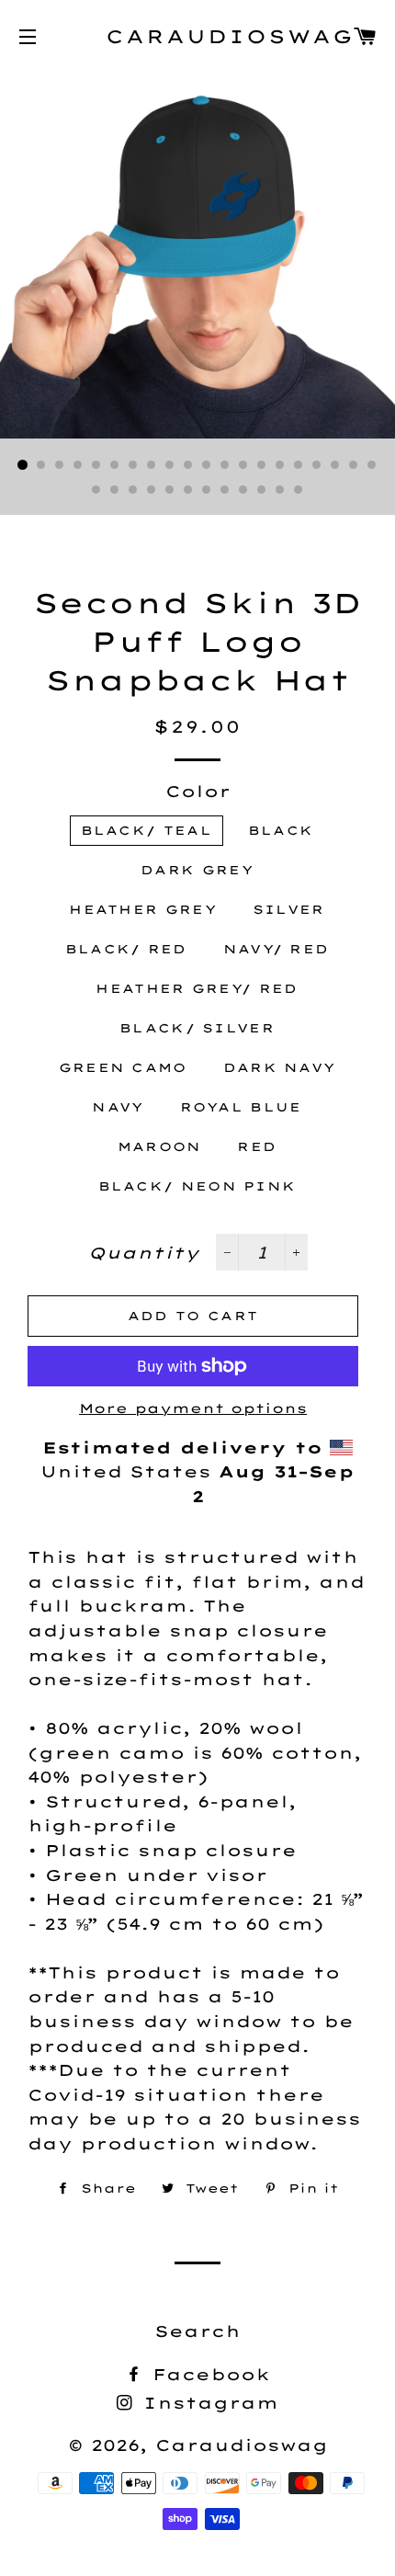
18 (335, 465)
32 (299, 490)
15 (280, 465)
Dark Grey (197, 870)
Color (198, 791)
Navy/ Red (276, 949)
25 (170, 490)
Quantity (144, 1253)
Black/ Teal (147, 830)
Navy (118, 1107)
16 (299, 465)
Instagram (207, 2403)
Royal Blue (241, 1107)
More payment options (193, 1408)
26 (188, 490)
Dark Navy (280, 1067)
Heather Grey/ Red (197, 988)
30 (262, 490)
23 (133, 490)
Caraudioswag (197, 36)
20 (372, 465)
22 (115, 490)
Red (257, 1146)
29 (243, 490)
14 (262, 465)
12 (225, 465)
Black (281, 830)
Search (197, 2331)
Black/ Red (126, 949)
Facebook (208, 2374)
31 (280, 490)
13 (243, 465)
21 (96, 490)
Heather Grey (143, 909)
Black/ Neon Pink (197, 1186)
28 (225, 490)
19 (354, 465)
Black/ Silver (197, 1028)
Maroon (160, 1146)
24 (152, 490)
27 (207, 490)
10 (188, 465)
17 (317, 465)
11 (207, 465)
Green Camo (123, 1067)
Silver (289, 909)
